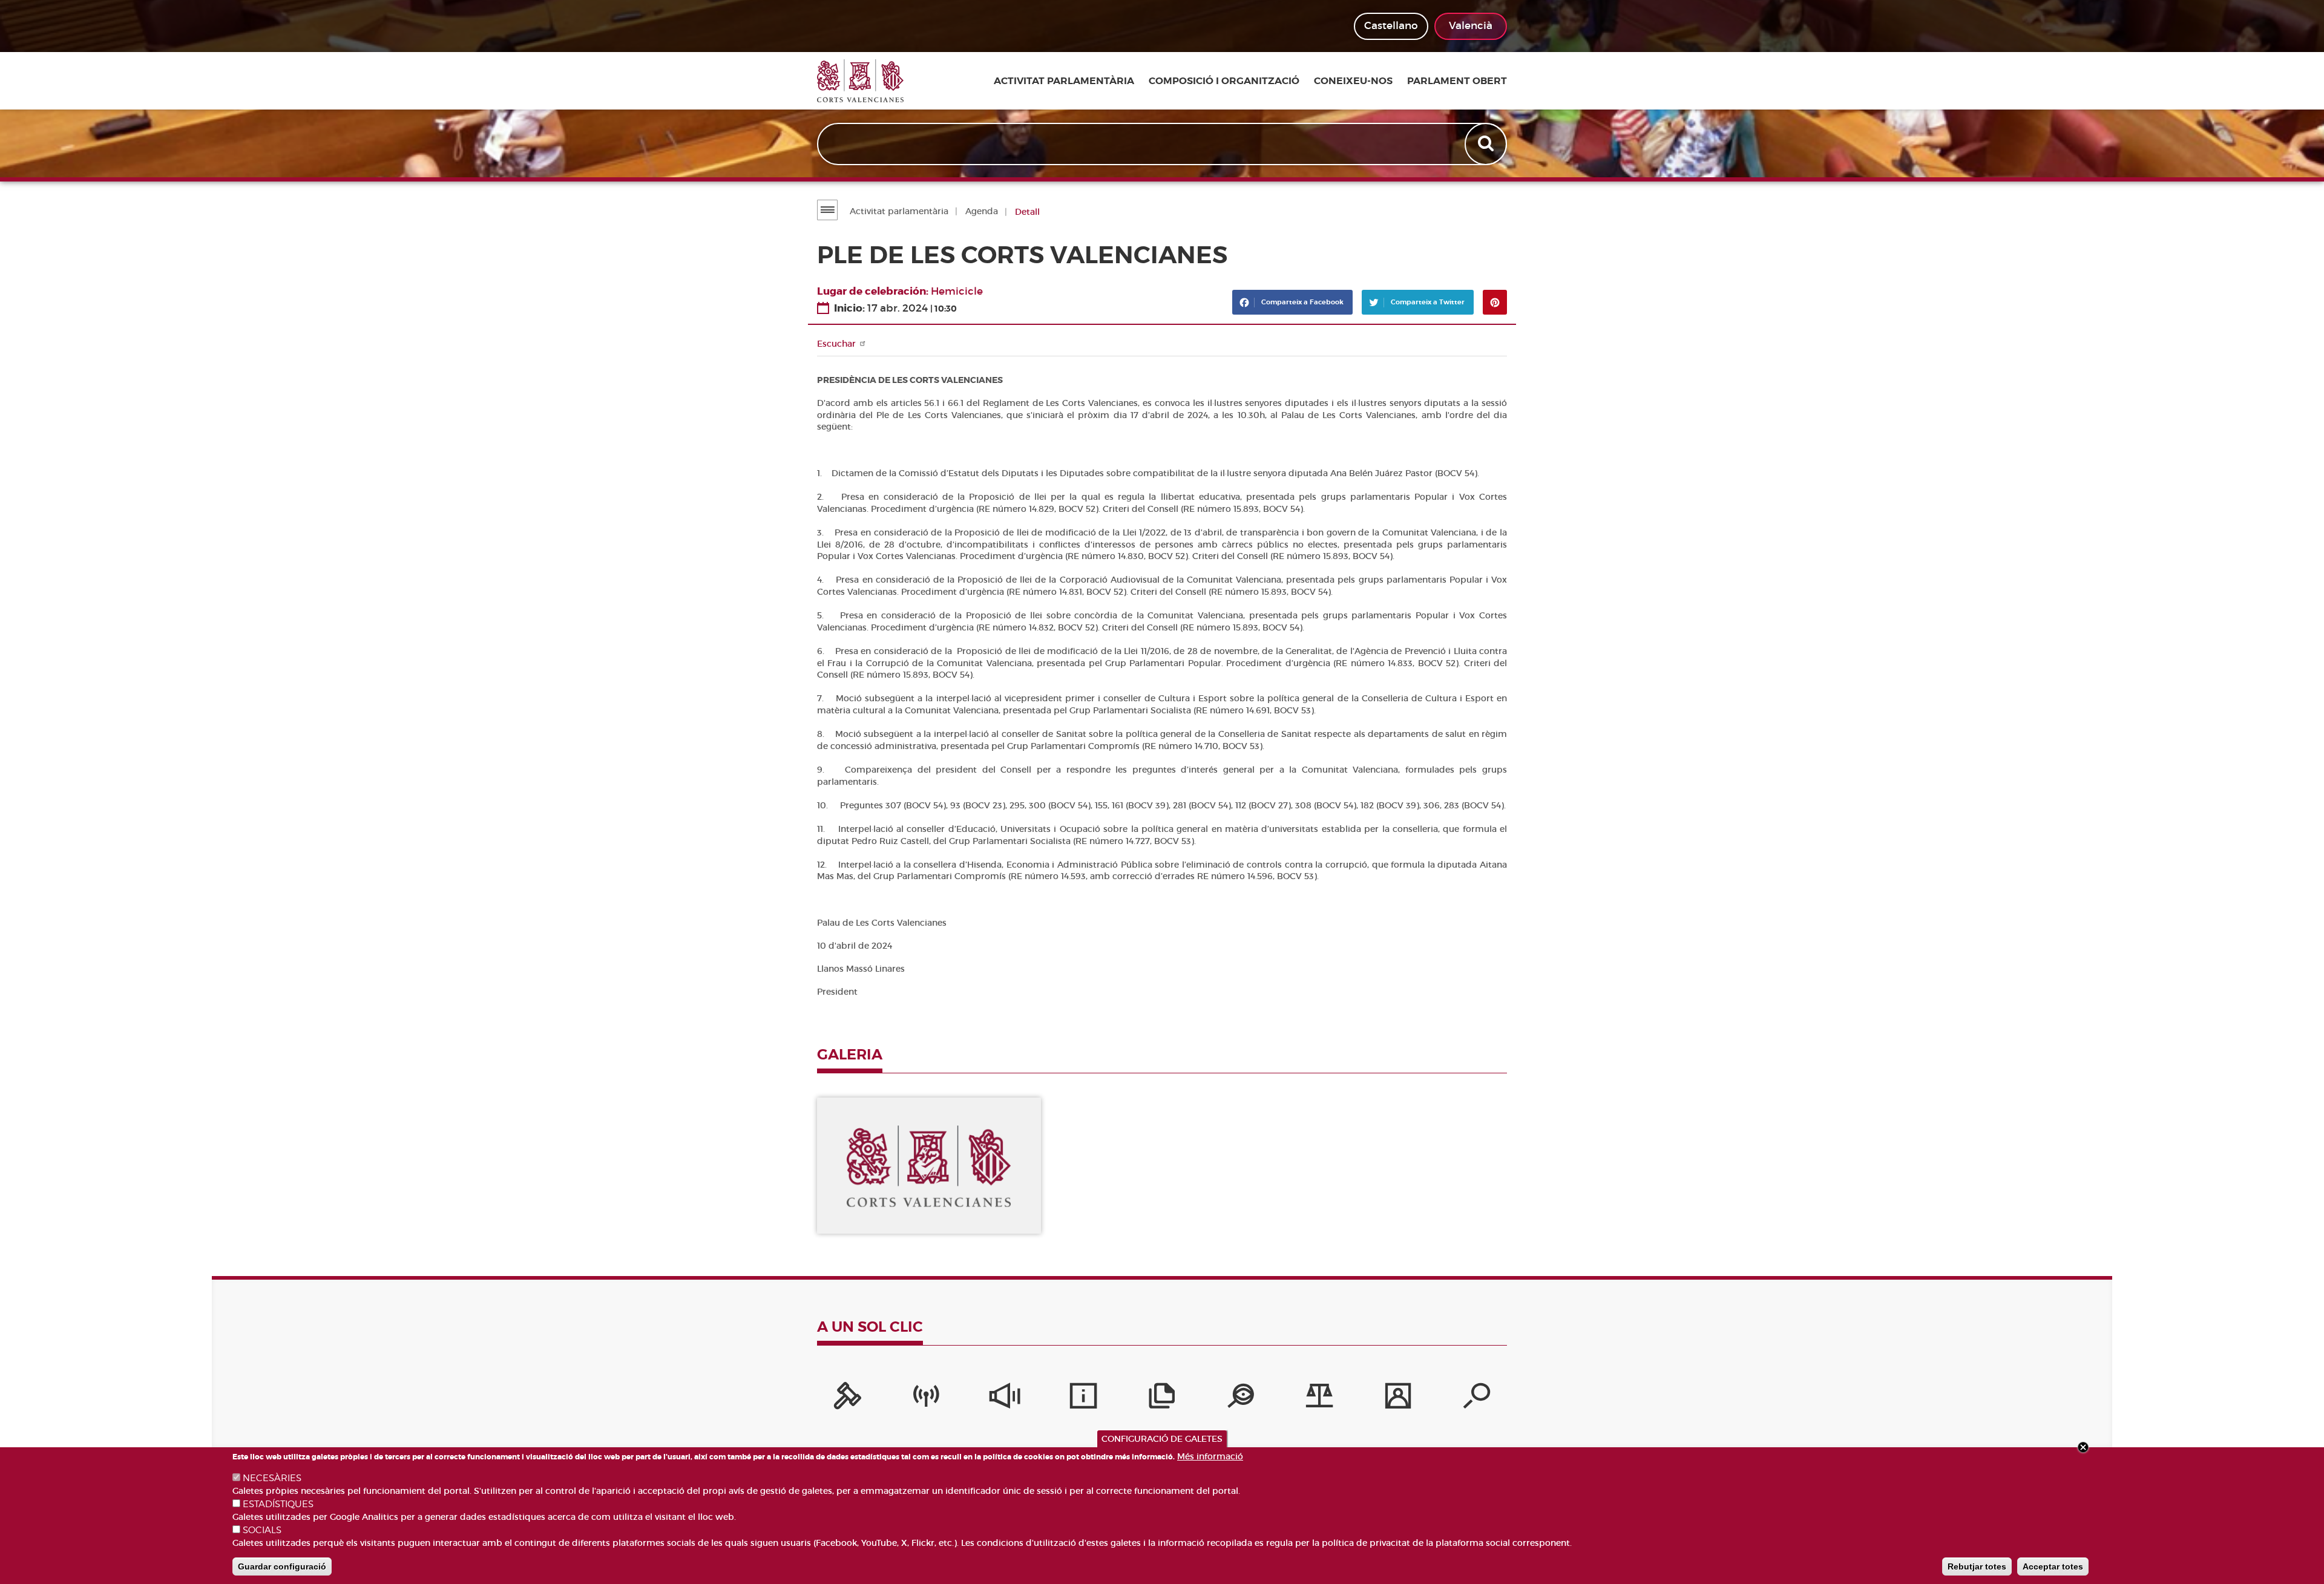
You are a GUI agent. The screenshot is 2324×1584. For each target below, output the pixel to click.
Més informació (1210, 1456)
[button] (929, 1166)
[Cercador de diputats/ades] (1477, 1399)
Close (2083, 1447)
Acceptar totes (2053, 1566)
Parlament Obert (1457, 81)
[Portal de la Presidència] (847, 1399)
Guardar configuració (282, 1566)
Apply (1487, 144)
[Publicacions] (1162, 1399)
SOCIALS (262, 1530)
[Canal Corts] (926, 1399)
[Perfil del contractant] (1398, 1399)
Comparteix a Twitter (1427, 302)
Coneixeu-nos (1353, 81)
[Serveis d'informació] (1083, 1399)
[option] (929, 1166)
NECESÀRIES (272, 1478)
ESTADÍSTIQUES (278, 1504)
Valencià (1471, 26)
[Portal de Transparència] (1241, 1399)
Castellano (1391, 26)
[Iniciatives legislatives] (1319, 1399)
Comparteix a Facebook (1302, 302)
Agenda (982, 211)
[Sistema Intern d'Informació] (1005, 1399)
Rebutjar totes (1977, 1566)
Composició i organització (1224, 81)
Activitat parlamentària (1064, 81)
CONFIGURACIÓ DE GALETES (1162, 1439)
